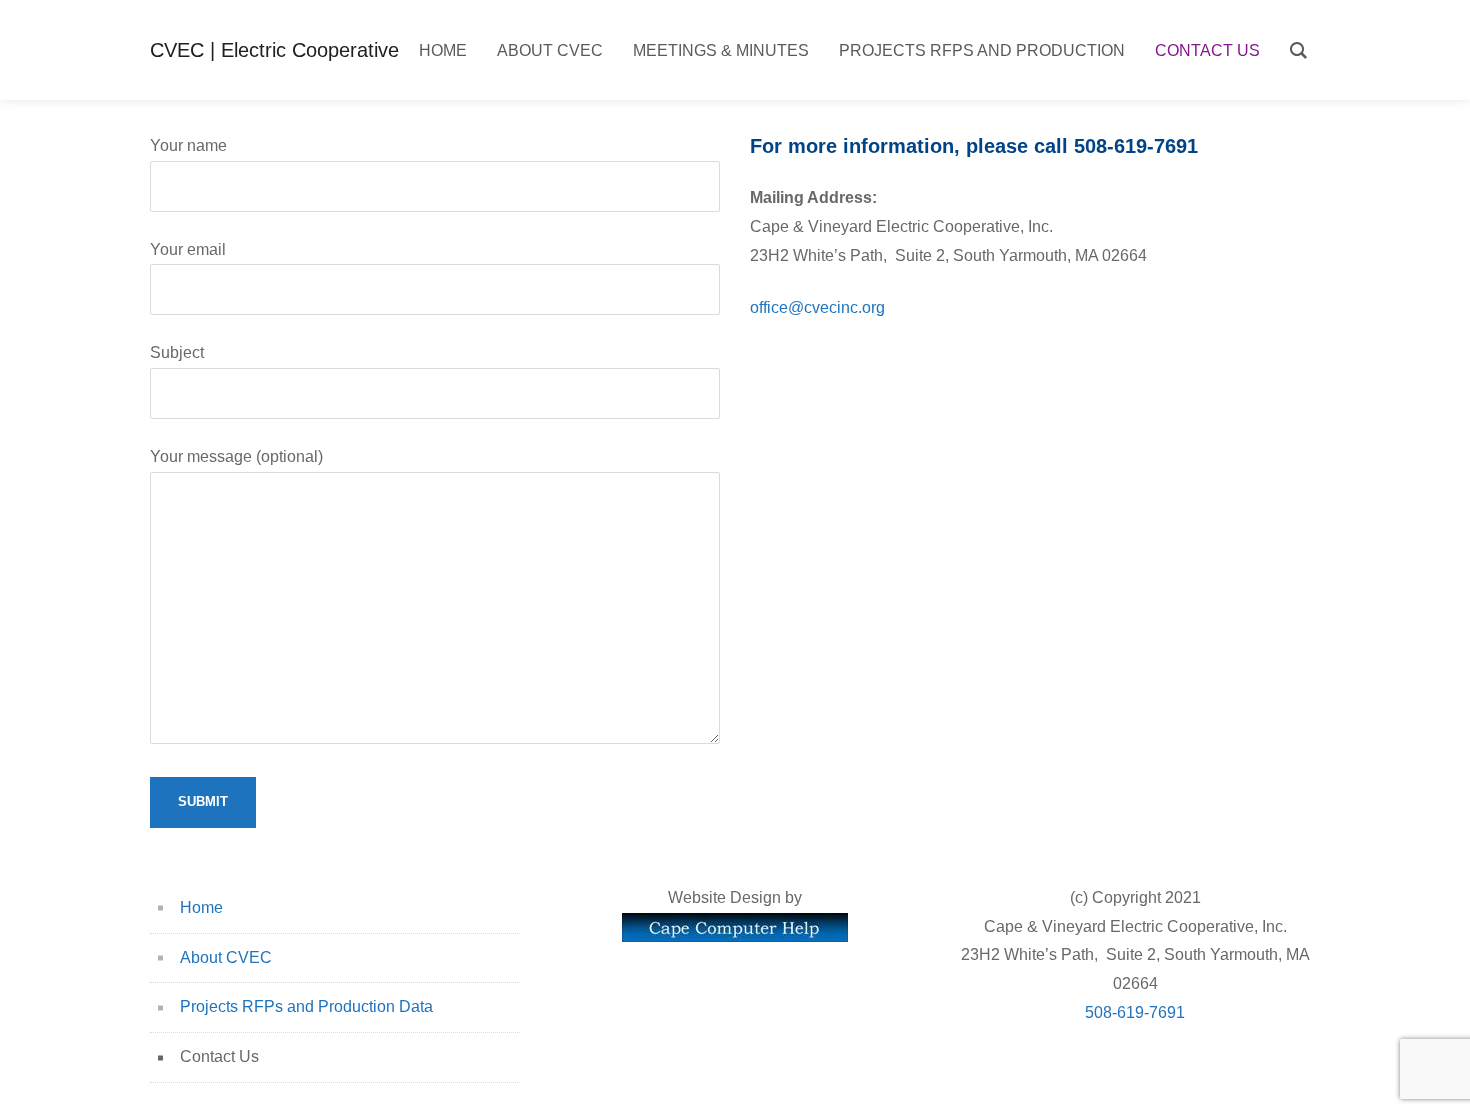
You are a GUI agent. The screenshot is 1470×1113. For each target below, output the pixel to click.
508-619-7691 (1135, 1012)
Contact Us (219, 1056)
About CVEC (226, 957)
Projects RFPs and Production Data (306, 1006)
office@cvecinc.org (817, 307)
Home (201, 907)
